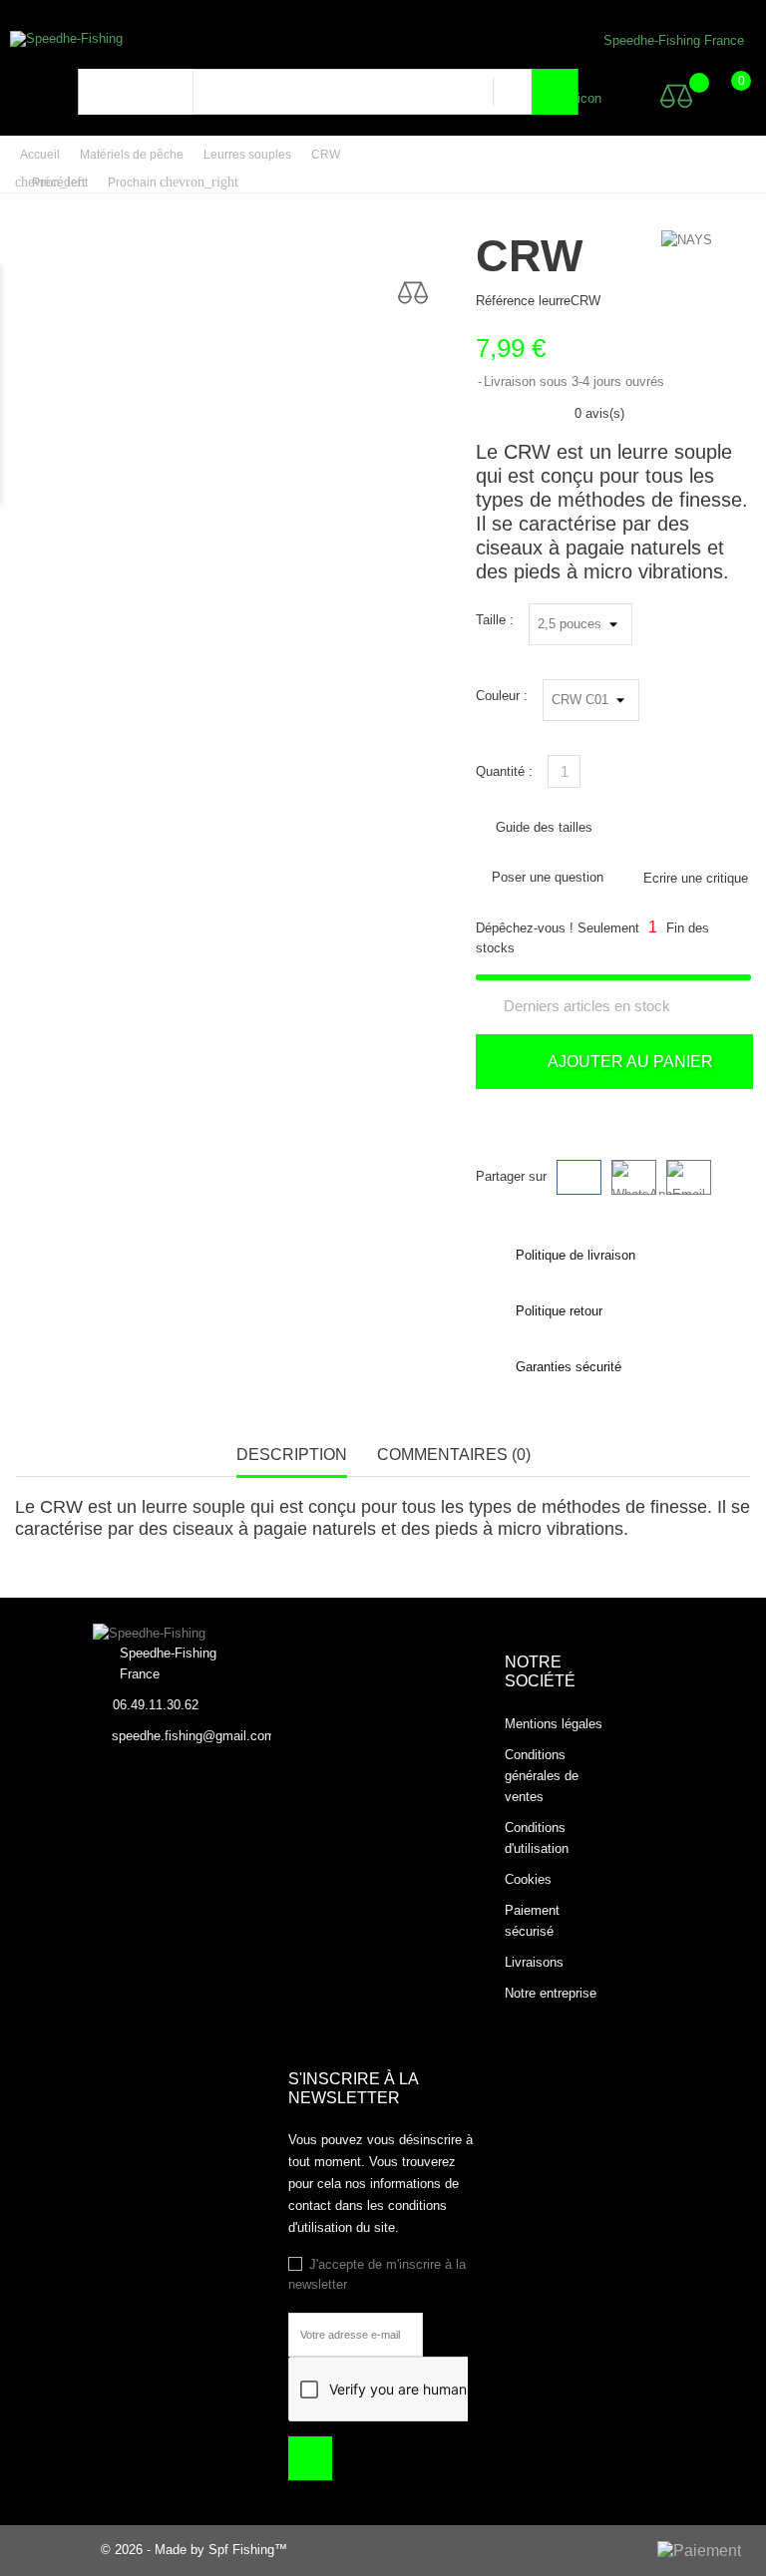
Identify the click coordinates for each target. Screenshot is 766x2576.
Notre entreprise (551, 1993)
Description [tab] (292, 1455)
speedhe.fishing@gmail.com (193, 1736)
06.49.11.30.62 (156, 1705)
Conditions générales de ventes (542, 1776)
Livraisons (534, 1962)
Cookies (528, 1879)
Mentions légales (554, 1724)
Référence (505, 301)
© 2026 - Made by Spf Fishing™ (194, 2550)
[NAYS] (687, 240)
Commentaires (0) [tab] (454, 1455)
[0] (722, 96)
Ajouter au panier (628, 1062)
